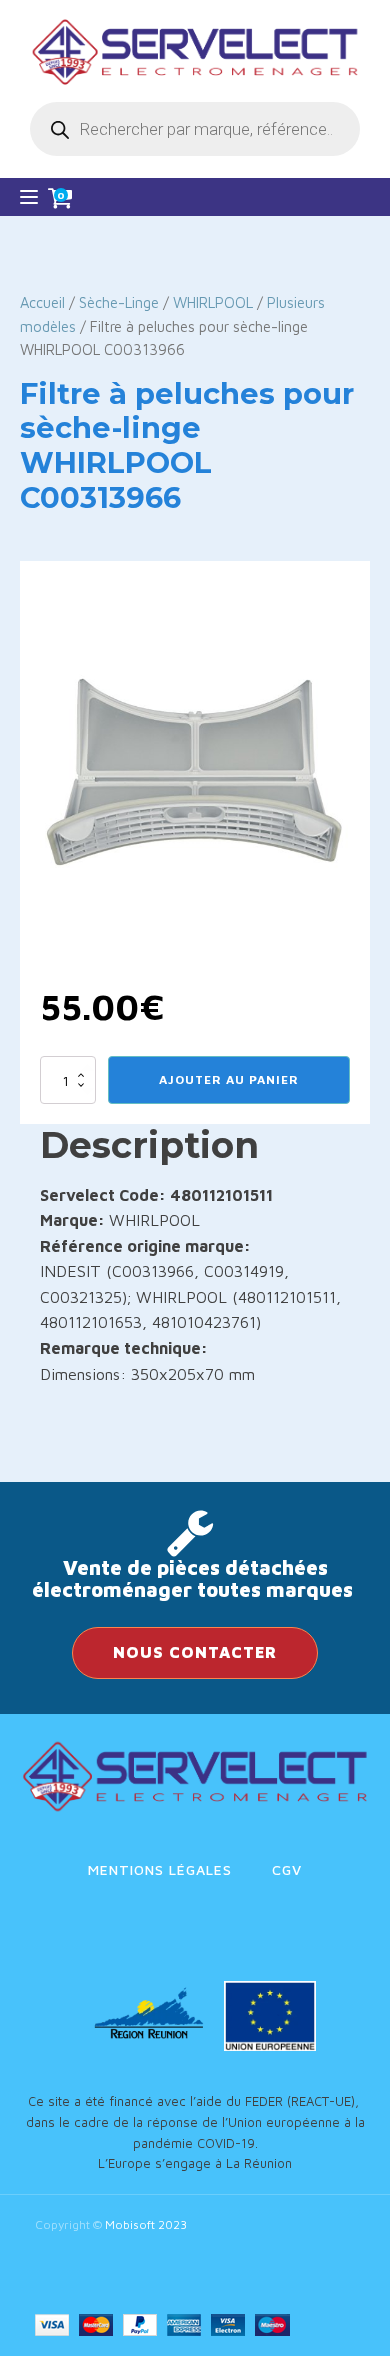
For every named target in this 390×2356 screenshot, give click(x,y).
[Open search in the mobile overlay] (195, 129)
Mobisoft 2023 (146, 2224)
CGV (287, 1869)
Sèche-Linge (119, 302)
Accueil (42, 302)
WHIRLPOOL (213, 302)
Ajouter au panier (229, 1079)
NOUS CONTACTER (195, 1652)
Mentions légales (160, 1869)
